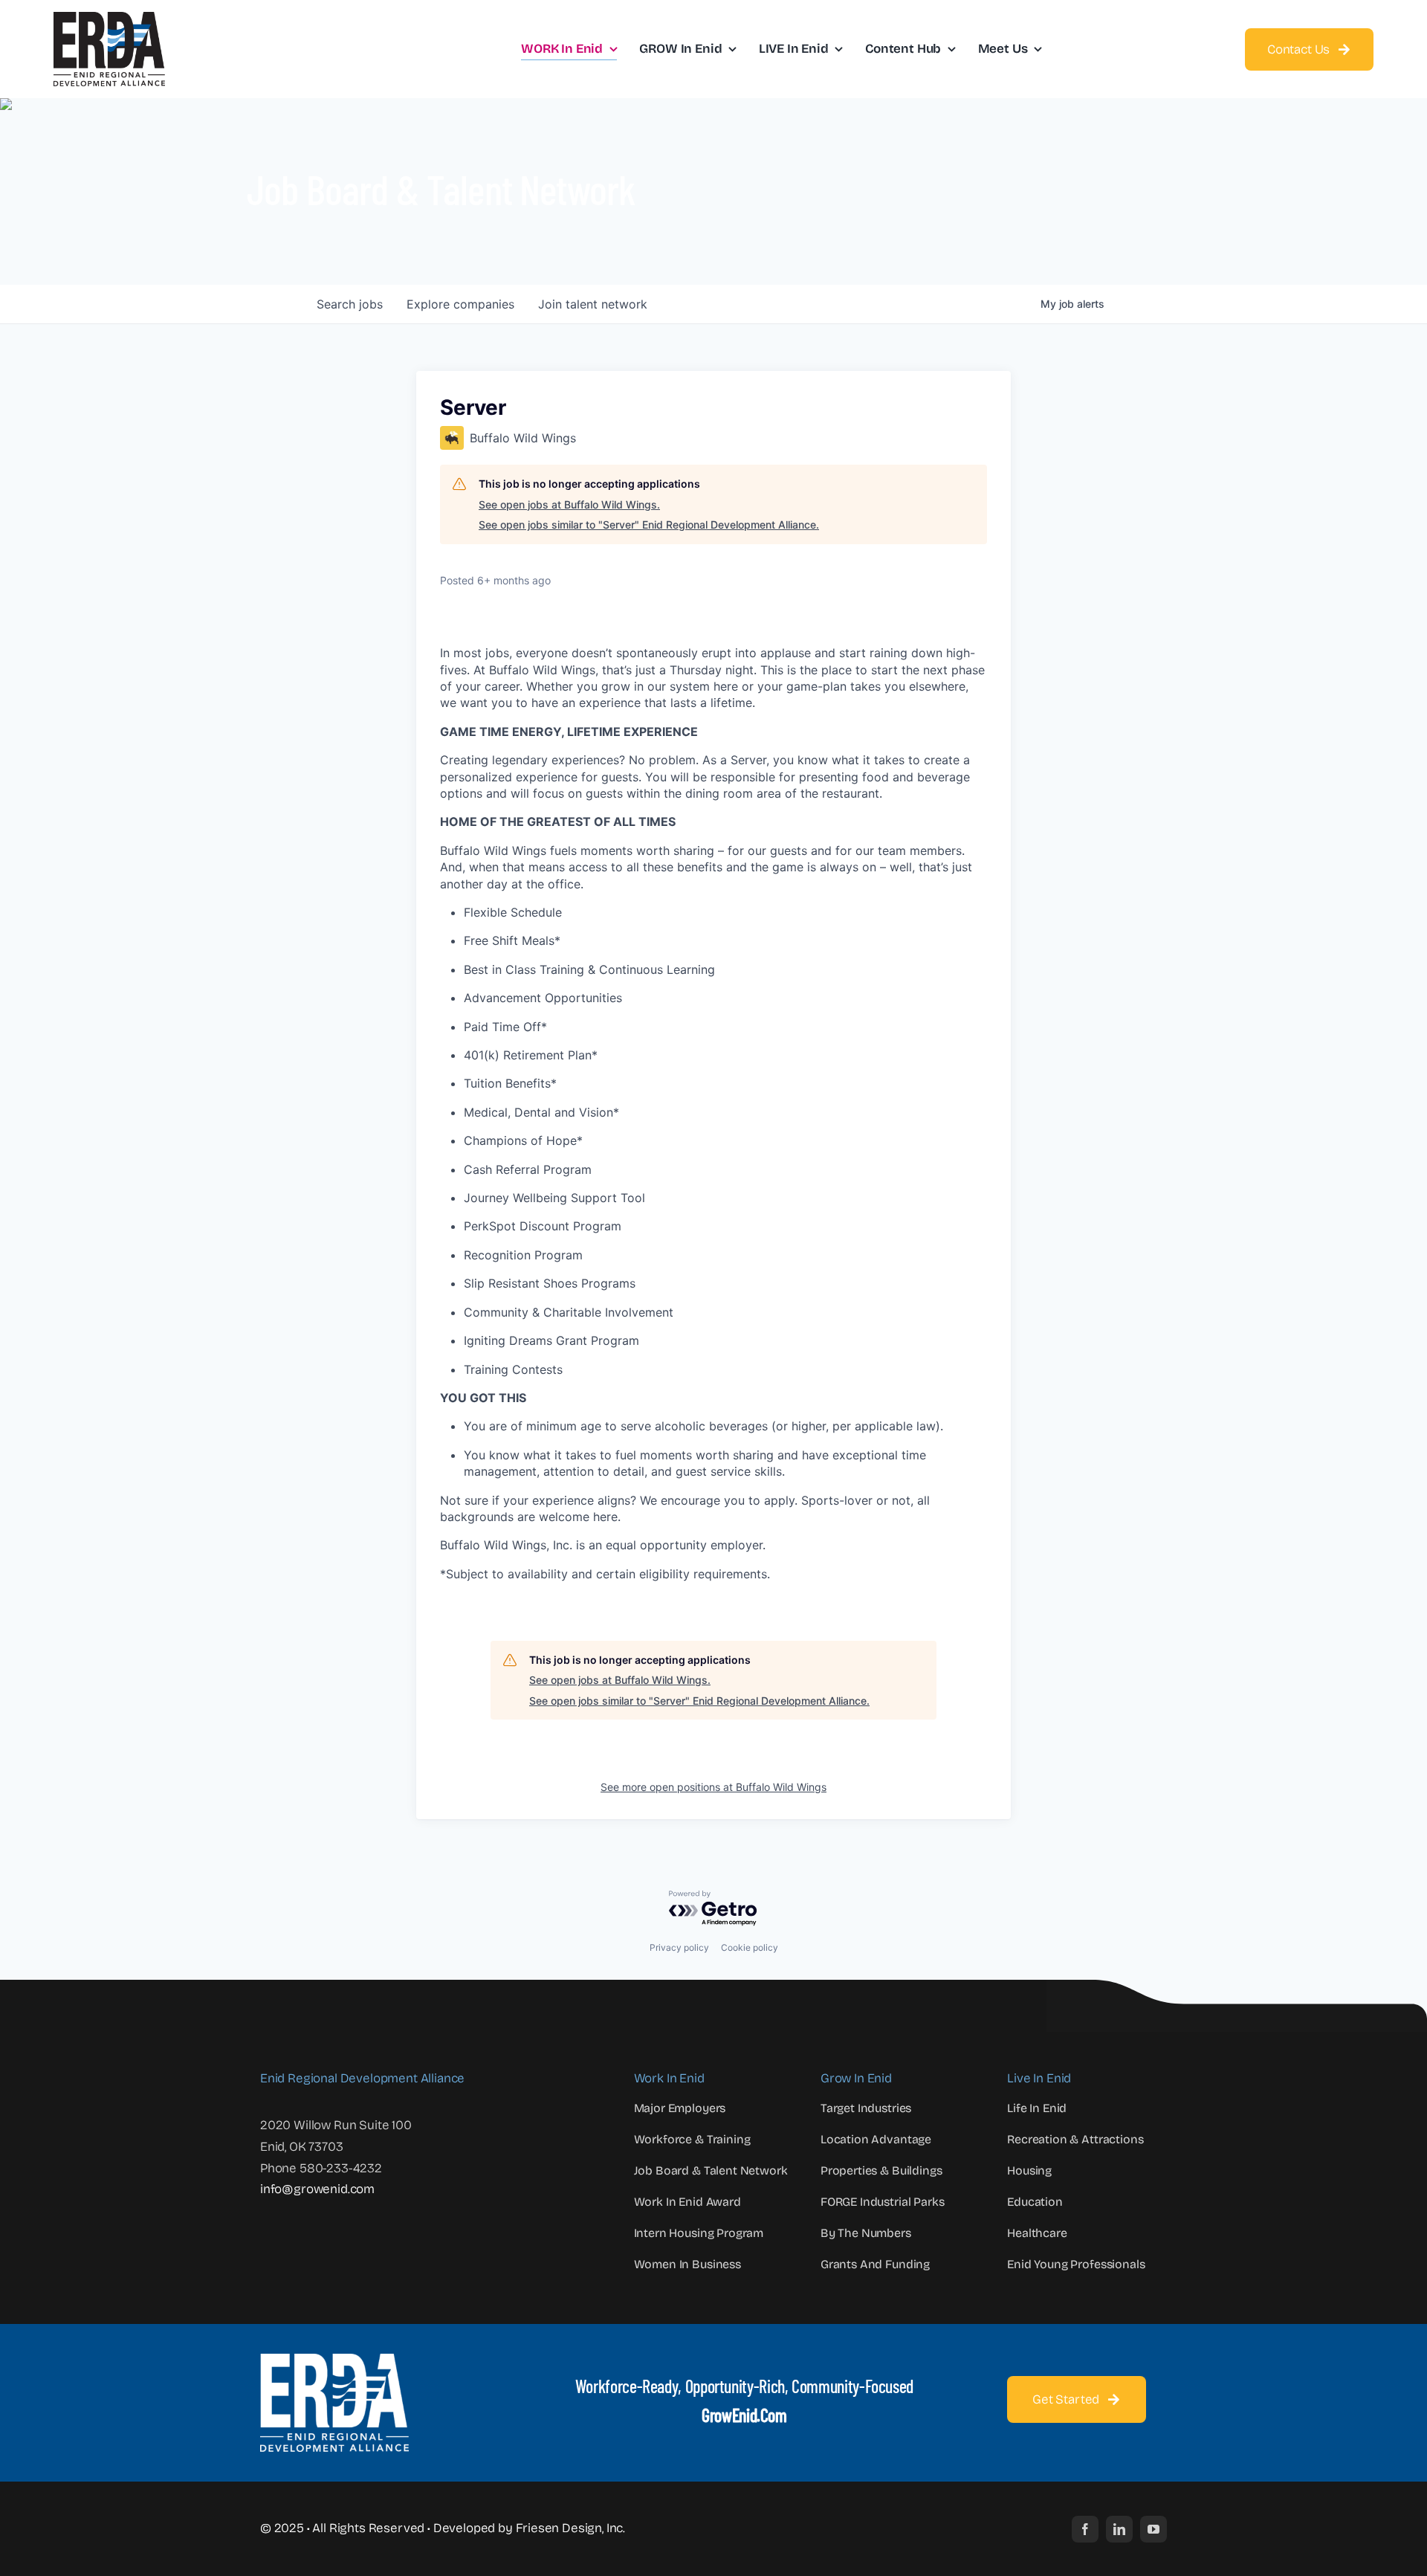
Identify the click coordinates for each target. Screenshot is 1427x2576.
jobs (350, 304)
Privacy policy (679, 1947)
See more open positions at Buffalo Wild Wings (713, 1787)
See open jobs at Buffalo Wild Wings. (569, 504)
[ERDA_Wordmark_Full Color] (109, 18)
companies (460, 304)
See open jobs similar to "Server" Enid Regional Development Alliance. (649, 524)
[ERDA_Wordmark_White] (334, 2360)
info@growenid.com (317, 2189)
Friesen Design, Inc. (571, 2528)
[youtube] (1153, 2529)
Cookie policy (750, 1947)
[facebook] (1085, 2529)
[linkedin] (1119, 2529)
